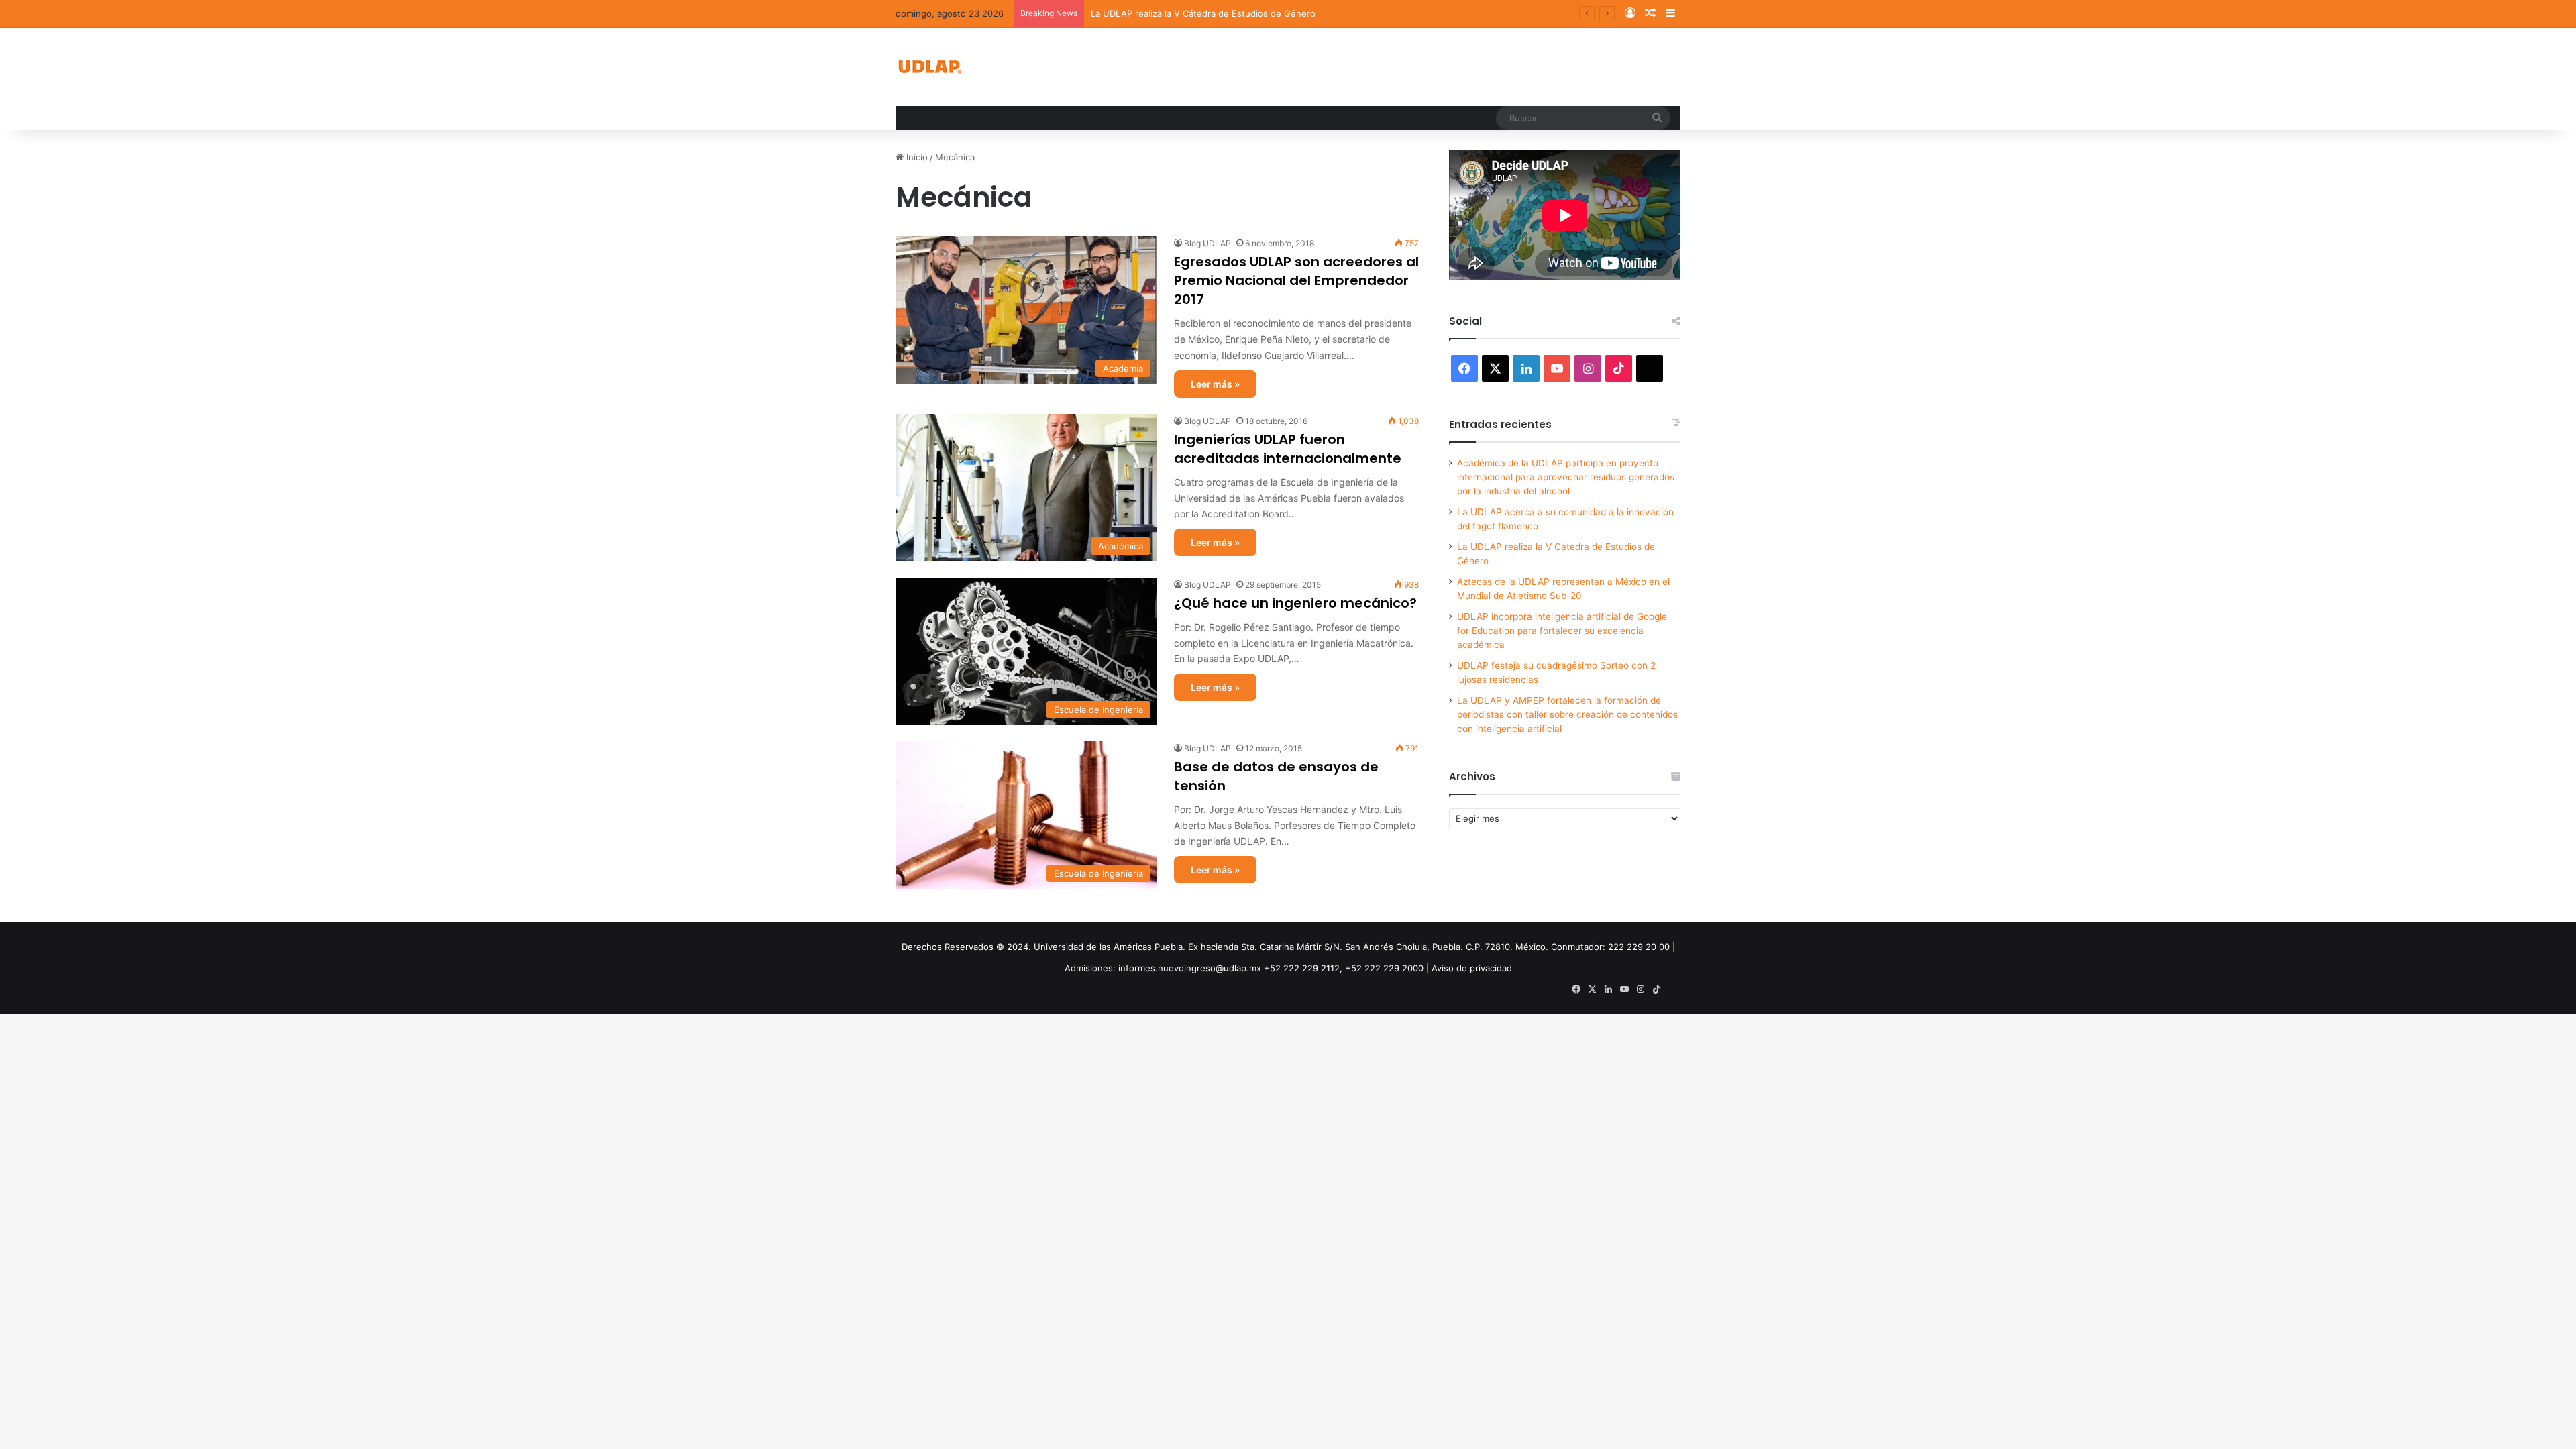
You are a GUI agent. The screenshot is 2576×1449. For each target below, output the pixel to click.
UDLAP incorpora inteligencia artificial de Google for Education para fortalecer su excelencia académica (1562, 631)
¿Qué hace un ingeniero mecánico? (1295, 603)
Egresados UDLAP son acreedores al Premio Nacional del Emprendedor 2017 (1296, 280)
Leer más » (1215, 384)
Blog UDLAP (1207, 243)
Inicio (916, 157)
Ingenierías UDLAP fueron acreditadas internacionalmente (1288, 449)
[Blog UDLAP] (929, 67)
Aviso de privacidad (1472, 968)
